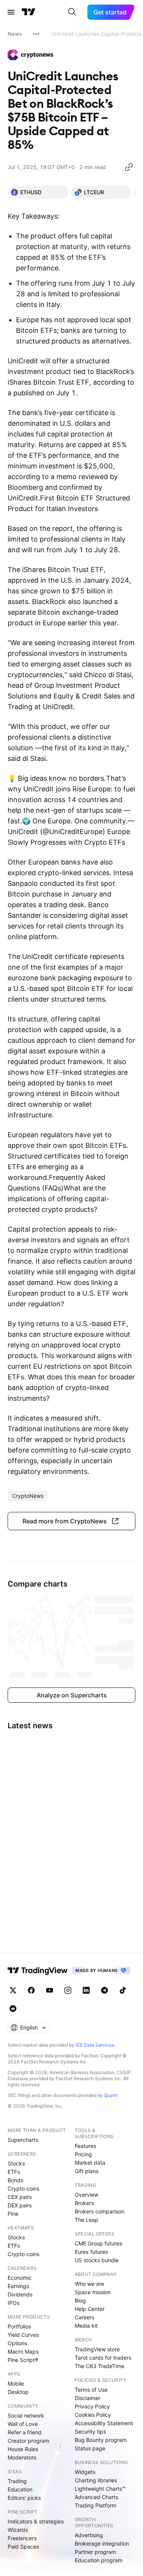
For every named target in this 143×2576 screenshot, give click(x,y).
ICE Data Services (95, 2045)
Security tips (90, 2431)
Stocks (16, 2163)
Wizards (18, 2530)
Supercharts (23, 2140)
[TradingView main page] (29, 12)
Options (17, 2343)
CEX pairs (20, 2197)
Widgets (85, 2472)
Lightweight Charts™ (100, 2489)
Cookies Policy (93, 2415)
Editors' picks (24, 2498)
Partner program (95, 2552)
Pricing (83, 2154)
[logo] (31, 55)
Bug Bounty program (101, 2440)
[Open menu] (11, 12)
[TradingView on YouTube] (50, 1990)
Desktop (18, 2392)
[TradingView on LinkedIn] (86, 1990)
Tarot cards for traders (103, 2358)
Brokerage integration (102, 2543)
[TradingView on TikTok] (123, 1990)
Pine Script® (23, 2360)
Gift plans (87, 2171)
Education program (99, 2560)
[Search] (72, 12)
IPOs (14, 2303)
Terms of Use (91, 2390)
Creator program (28, 2441)
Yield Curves (23, 2335)
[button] (71, 1521)
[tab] (38, 192)
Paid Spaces (23, 2546)
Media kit (86, 2326)
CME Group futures (98, 2243)
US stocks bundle (97, 2260)
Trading (17, 2481)
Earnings (18, 2286)
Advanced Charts (96, 2497)
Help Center (90, 2309)
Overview (87, 2195)
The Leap (87, 2220)
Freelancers (22, 2538)
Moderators (22, 2457)
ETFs (14, 2172)
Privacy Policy (92, 2406)
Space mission (93, 2292)
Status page (90, 2448)
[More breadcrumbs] (36, 34)
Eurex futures (91, 2252)
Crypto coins (23, 2188)
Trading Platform (96, 2505)
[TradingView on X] (13, 1990)
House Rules (23, 2449)
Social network (26, 2415)
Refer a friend (25, 2432)
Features (85, 2146)
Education (20, 2489)
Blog (80, 2300)
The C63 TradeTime (100, 2366)
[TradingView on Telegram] (104, 1990)
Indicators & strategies (36, 2521)
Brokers (84, 2203)
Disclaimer (88, 2398)
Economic (20, 2278)
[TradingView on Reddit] (13, 2009)
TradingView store (97, 2349)
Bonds (15, 2180)
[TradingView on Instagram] (68, 1990)
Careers (84, 2317)
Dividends (20, 2294)
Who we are (89, 2284)
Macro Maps (23, 2351)
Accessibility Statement (104, 2423)
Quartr (111, 2095)
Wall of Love (23, 2424)
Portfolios (19, 2326)
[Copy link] (129, 167)
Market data (90, 2163)
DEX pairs (20, 2205)
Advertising (89, 2535)
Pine (13, 2214)
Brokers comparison (100, 2211)
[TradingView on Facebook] (31, 1990)
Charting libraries (96, 2480)
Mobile (16, 2383)
